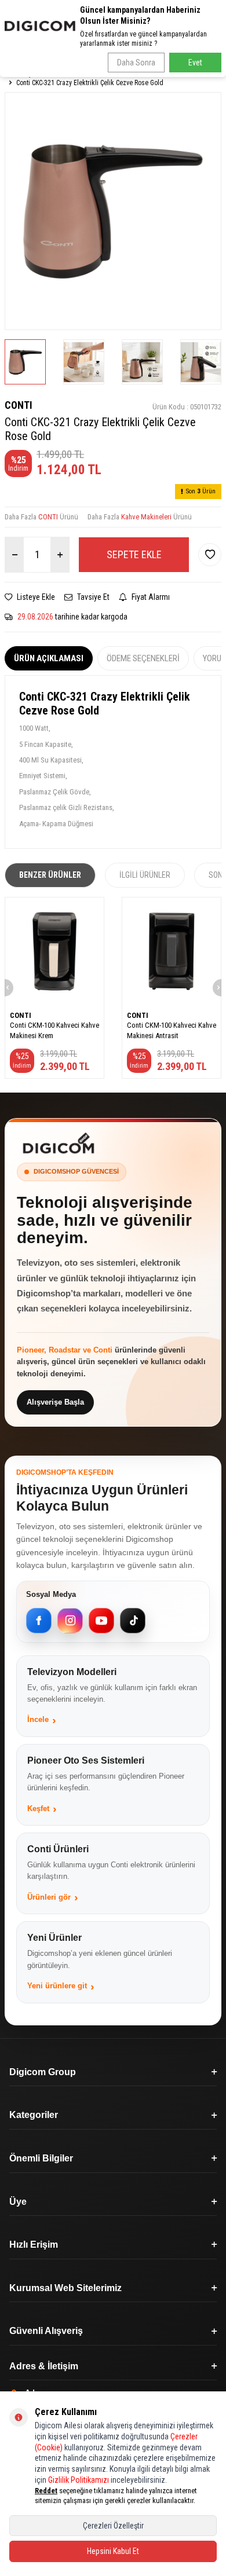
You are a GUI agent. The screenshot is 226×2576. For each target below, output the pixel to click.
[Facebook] (39, 1621)
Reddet (46, 2491)
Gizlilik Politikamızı (79, 2480)
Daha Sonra (136, 63)
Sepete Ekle (134, 554)
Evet (195, 63)
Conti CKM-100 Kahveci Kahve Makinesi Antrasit (172, 1030)
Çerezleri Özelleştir (113, 2526)
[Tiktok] (133, 1621)
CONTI (19, 405)
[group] (113, 211)
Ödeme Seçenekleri (143, 658)
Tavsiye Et (92, 597)
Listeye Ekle (35, 597)
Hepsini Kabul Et (113, 2551)
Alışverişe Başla (55, 1402)
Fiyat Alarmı (150, 597)
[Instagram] (70, 1621)
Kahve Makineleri (146, 517)
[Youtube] (101, 1621)
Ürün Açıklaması (49, 658)
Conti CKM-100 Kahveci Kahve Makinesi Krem (54, 1030)
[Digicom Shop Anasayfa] (59, 1143)
